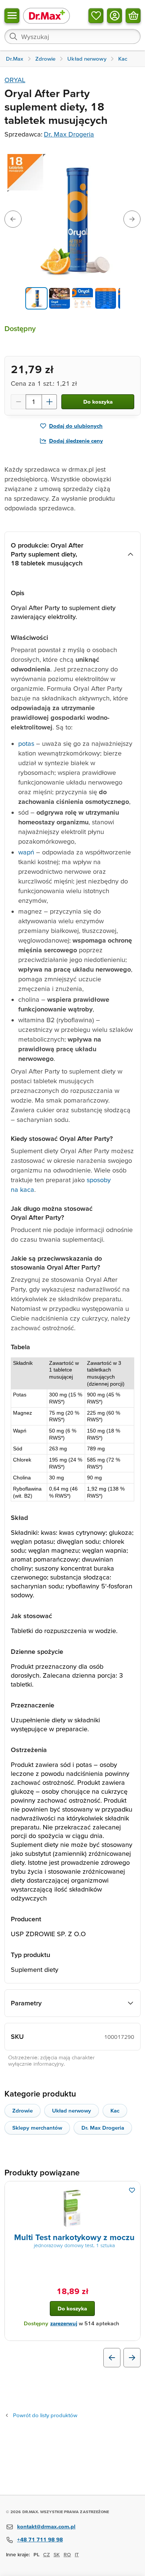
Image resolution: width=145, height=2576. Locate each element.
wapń (26, 852)
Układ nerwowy (72, 2110)
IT (77, 2554)
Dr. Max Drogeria (69, 134)
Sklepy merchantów (37, 2128)
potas (26, 743)
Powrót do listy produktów (45, 2415)
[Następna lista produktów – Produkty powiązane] (132, 2358)
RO (67, 2554)
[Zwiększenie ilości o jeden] (49, 402)
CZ (46, 2554)
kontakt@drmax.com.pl (46, 2526)
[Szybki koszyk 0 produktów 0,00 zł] (133, 16)
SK (57, 2554)
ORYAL (15, 80)
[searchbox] (72, 36)
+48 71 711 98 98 (40, 2539)
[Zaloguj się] (115, 16)
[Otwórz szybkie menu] (12, 16)
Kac (115, 2110)
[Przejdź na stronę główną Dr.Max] (46, 15)
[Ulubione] (96, 16)
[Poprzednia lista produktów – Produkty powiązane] (112, 2358)
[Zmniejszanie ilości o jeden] (18, 402)
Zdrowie (22, 2110)
